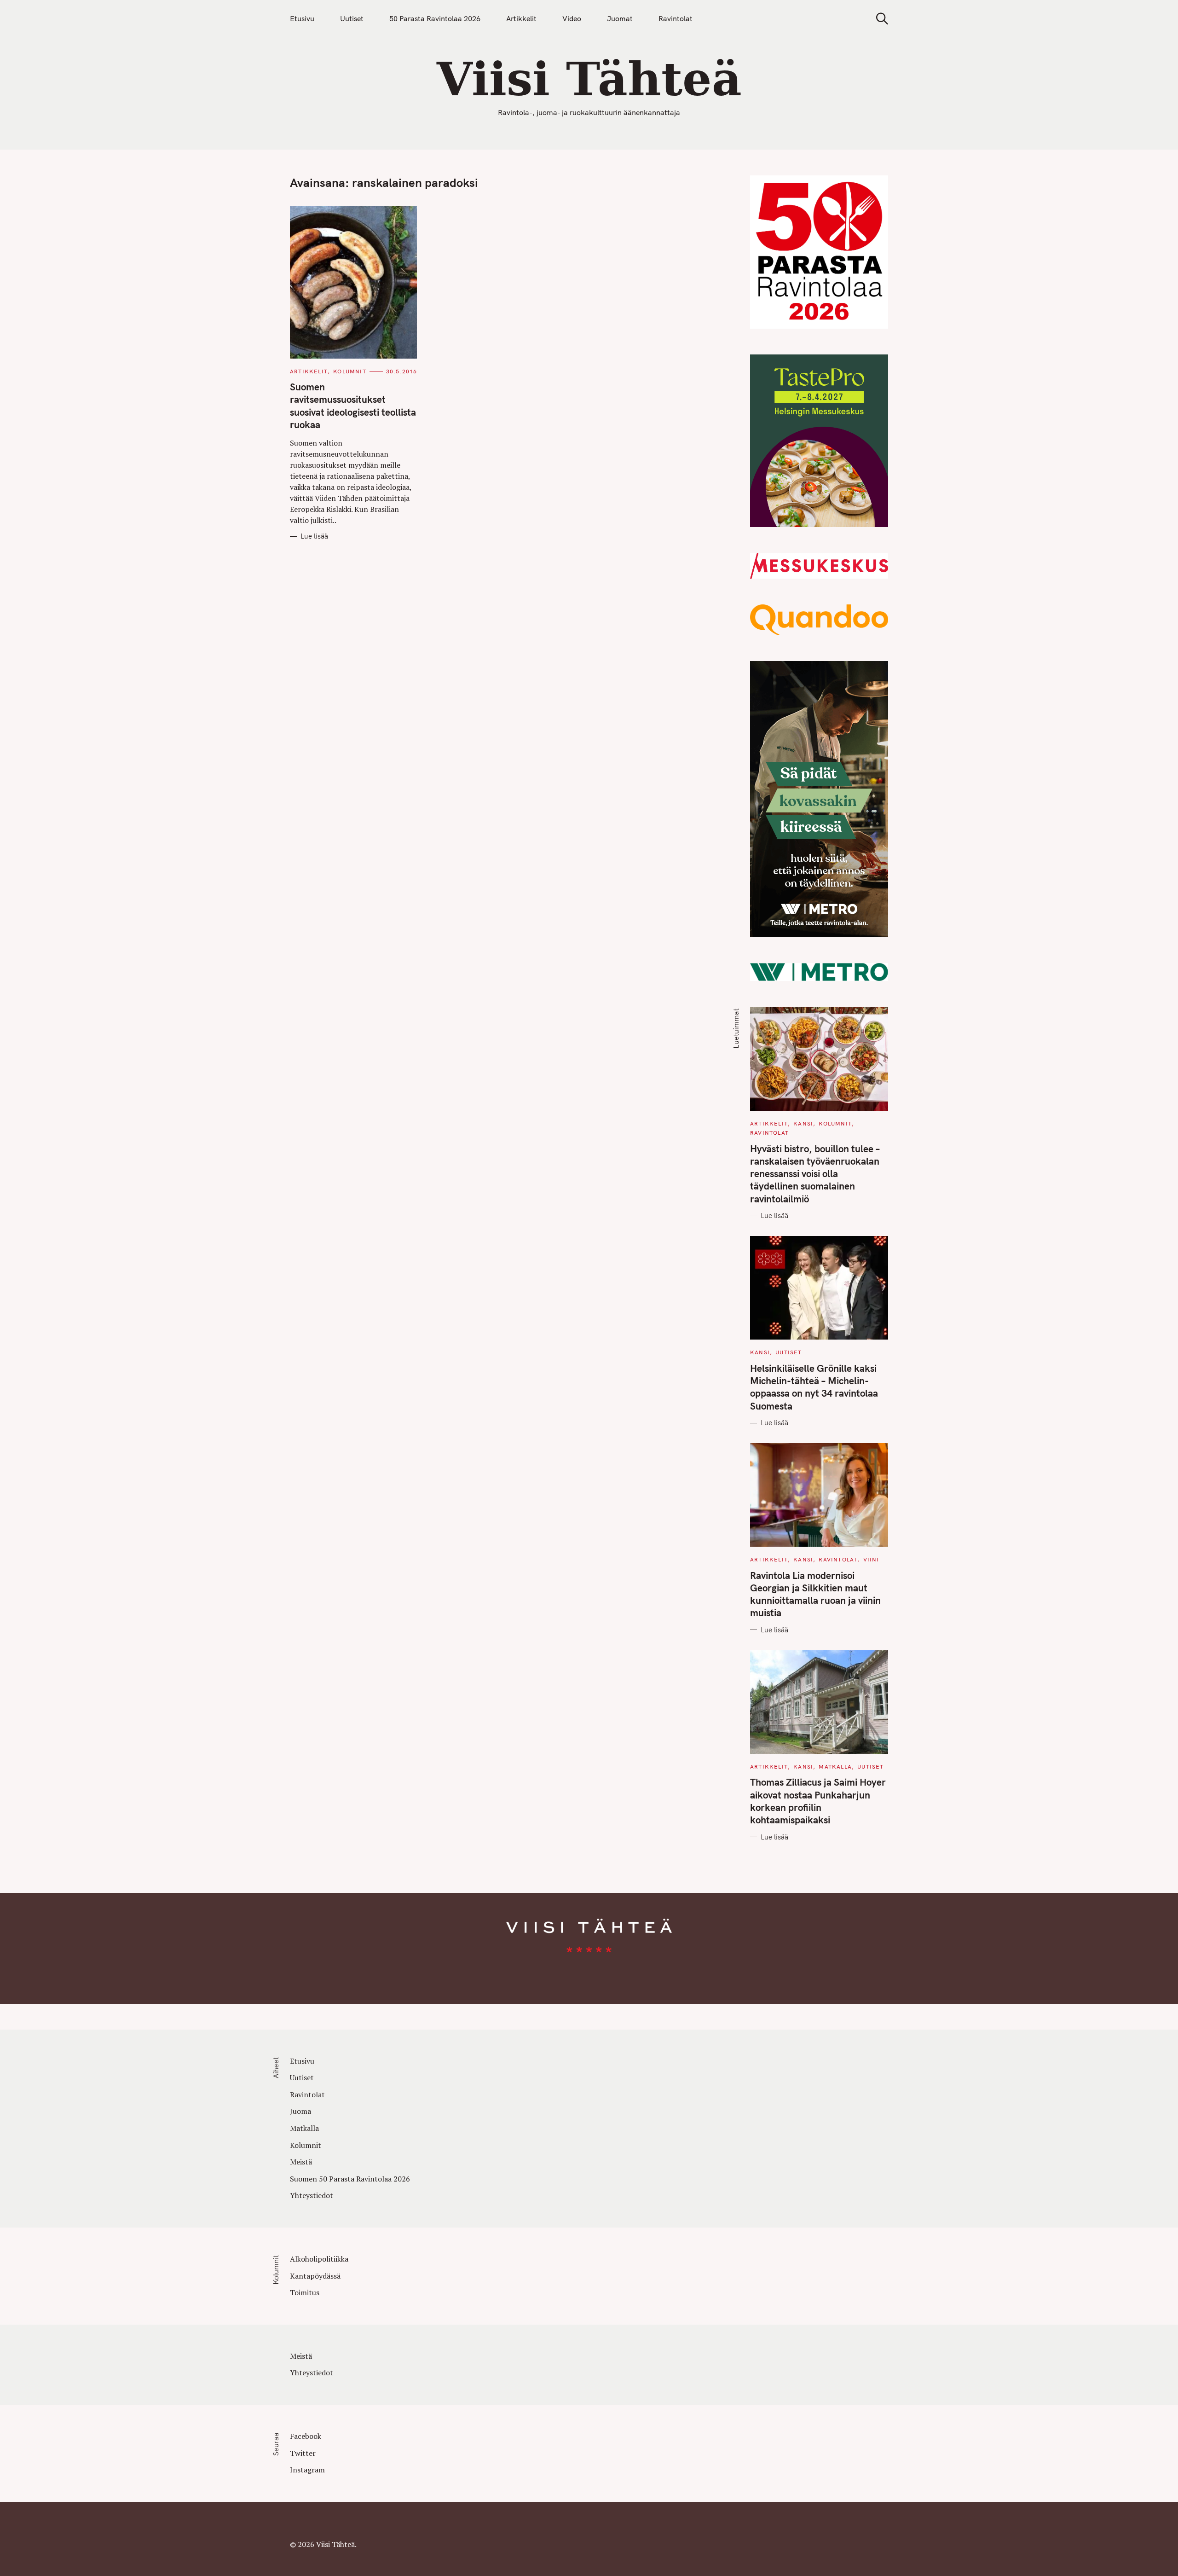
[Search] (879, 19)
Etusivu (302, 18)
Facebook (306, 2436)
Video (572, 18)
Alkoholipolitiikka (319, 2259)
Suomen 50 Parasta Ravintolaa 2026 (350, 2179)
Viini (871, 1559)
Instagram (307, 2470)
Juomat (620, 18)
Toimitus (305, 2292)
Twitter (303, 2453)
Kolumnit (350, 371)
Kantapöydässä (315, 2276)
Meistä (301, 2162)
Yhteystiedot (312, 2195)
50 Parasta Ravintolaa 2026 (435, 18)
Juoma (300, 2111)
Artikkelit (521, 18)
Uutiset (352, 18)
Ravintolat (676, 18)
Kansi (803, 1123)
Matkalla (835, 1767)
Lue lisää (314, 536)
